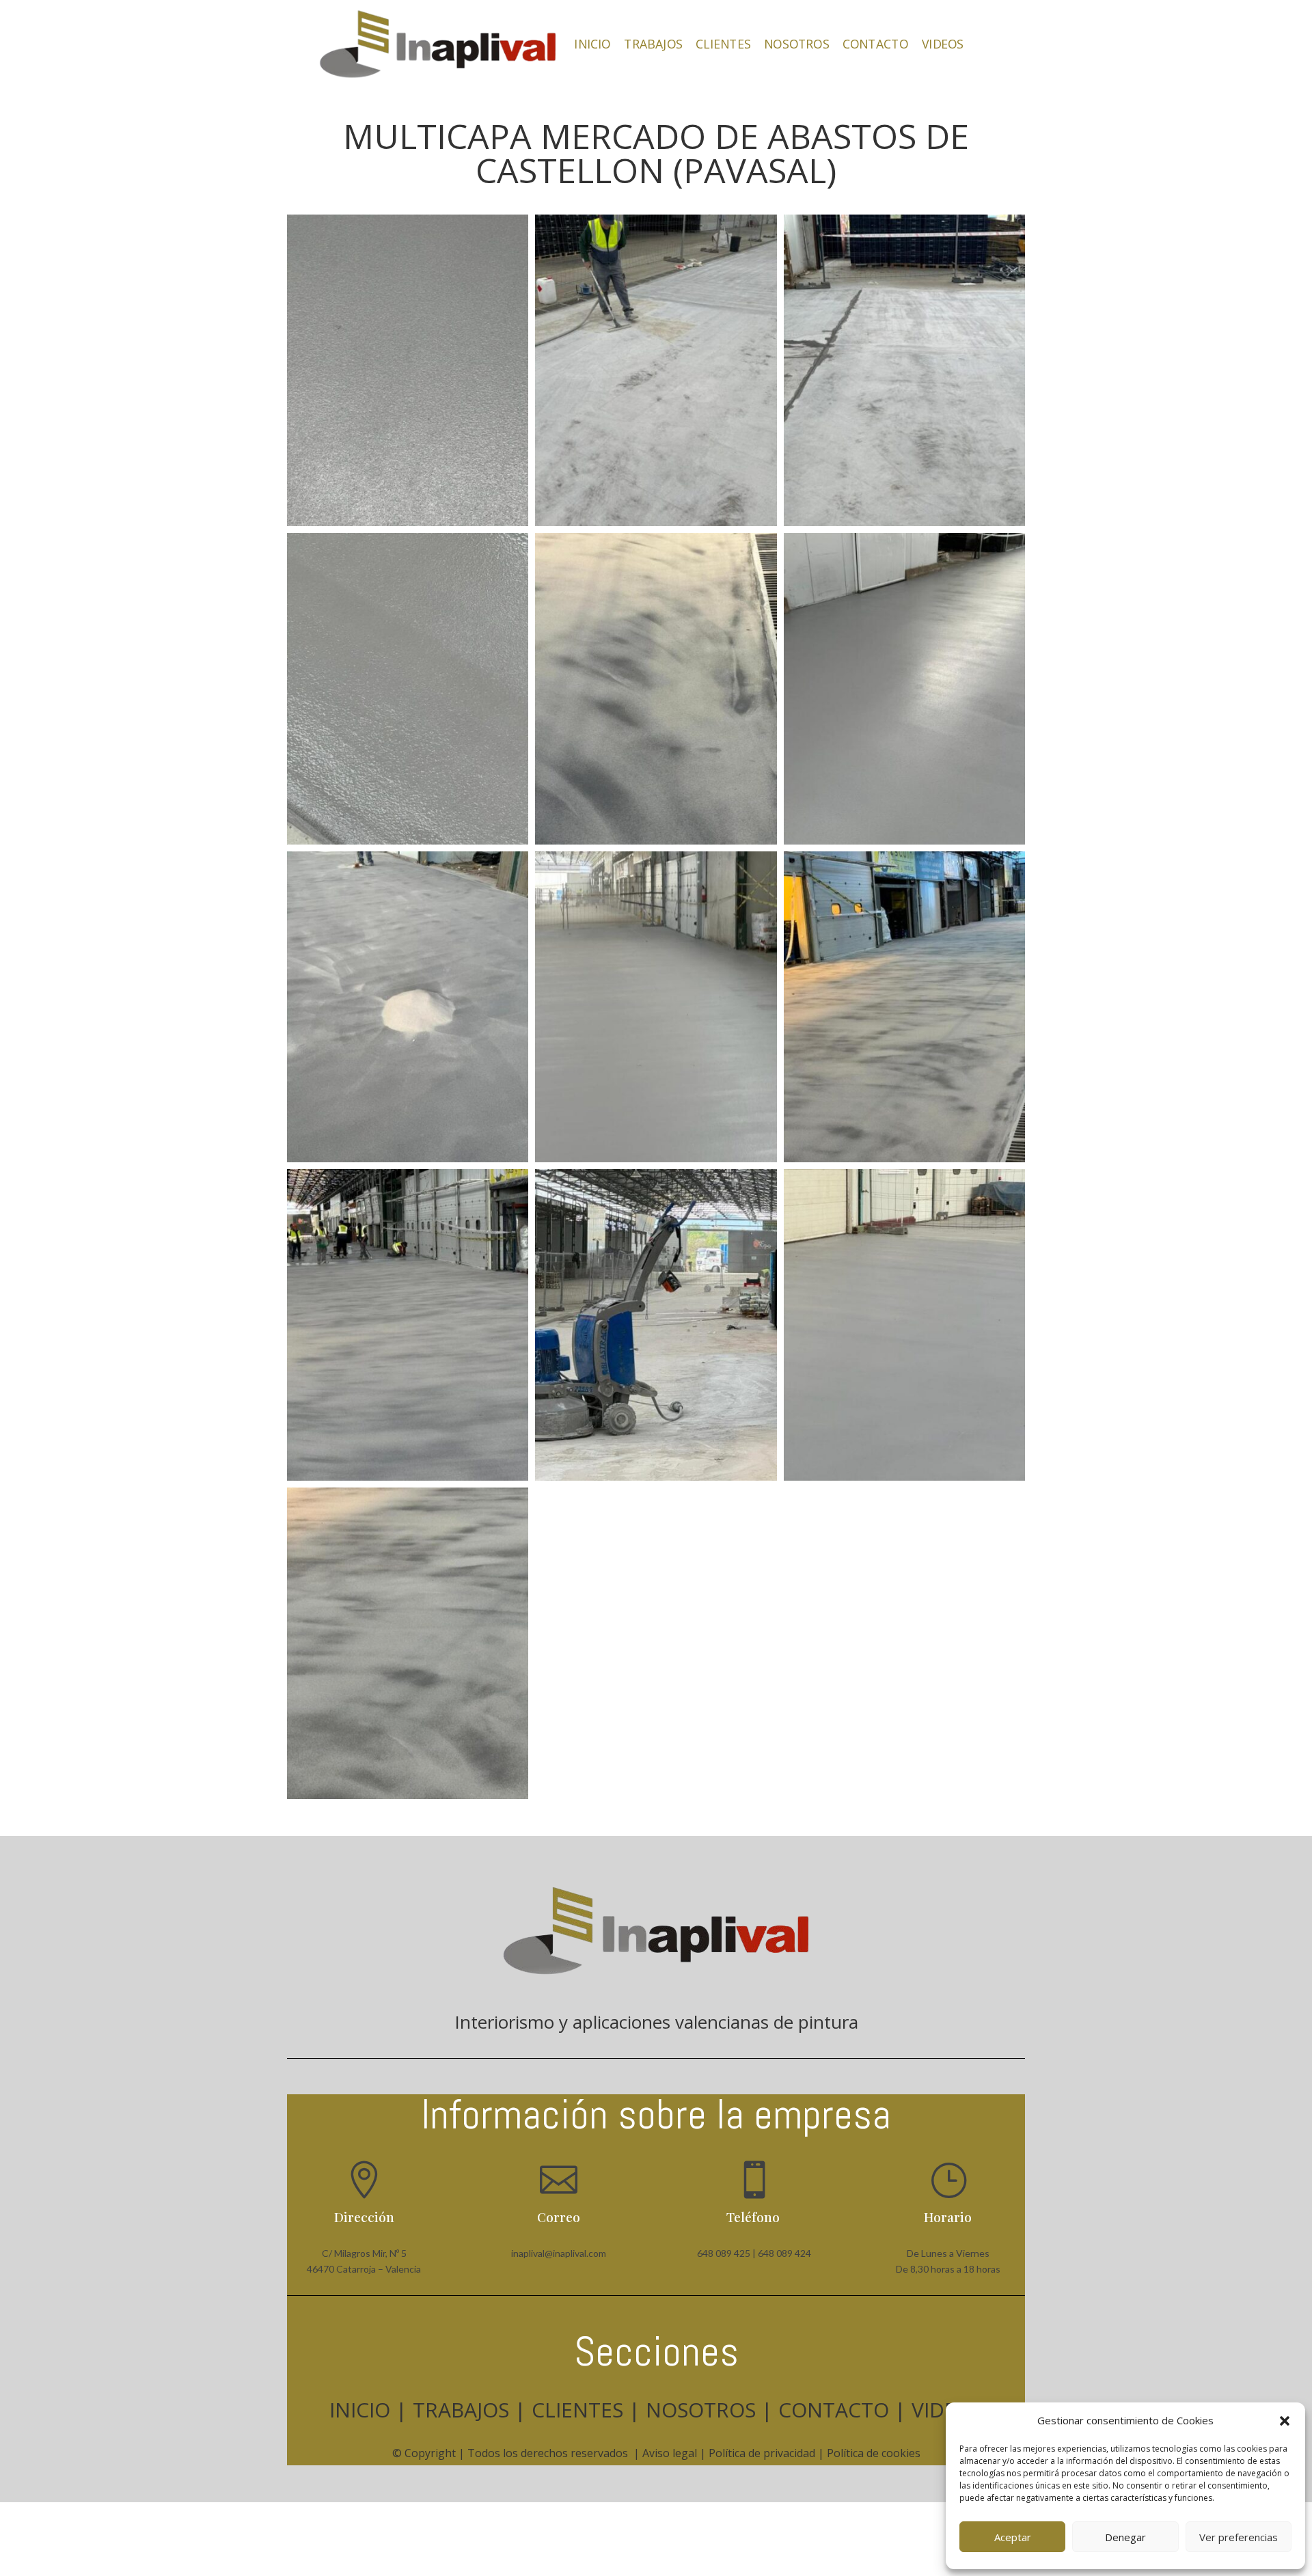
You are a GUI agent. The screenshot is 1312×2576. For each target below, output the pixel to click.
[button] (1285, 2421)
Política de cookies (874, 2453)
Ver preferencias (1239, 2537)
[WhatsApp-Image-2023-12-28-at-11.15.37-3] (904, 1480)
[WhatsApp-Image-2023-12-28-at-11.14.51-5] (904, 1162)
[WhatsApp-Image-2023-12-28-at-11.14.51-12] (408, 1480)
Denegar (1125, 2537)
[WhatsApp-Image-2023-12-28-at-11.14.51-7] (408, 1162)
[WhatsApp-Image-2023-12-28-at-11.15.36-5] (904, 844)
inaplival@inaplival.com (559, 2253)
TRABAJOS (653, 44)
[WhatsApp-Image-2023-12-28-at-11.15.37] (408, 526)
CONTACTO (875, 44)
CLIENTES (723, 44)
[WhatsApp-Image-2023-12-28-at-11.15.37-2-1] (656, 1162)
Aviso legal (670, 2453)
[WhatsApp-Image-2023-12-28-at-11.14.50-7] (656, 1480)
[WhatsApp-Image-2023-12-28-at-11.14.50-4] (656, 526)
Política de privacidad (762, 2453)
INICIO (592, 44)
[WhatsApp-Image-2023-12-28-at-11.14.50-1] (904, 526)
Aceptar (1013, 2537)
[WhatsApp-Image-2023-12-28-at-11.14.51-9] (408, 1799)
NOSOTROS (796, 44)
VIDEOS (943, 44)
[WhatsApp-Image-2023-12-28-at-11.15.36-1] (408, 844)
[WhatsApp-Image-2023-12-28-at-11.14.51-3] (656, 844)
